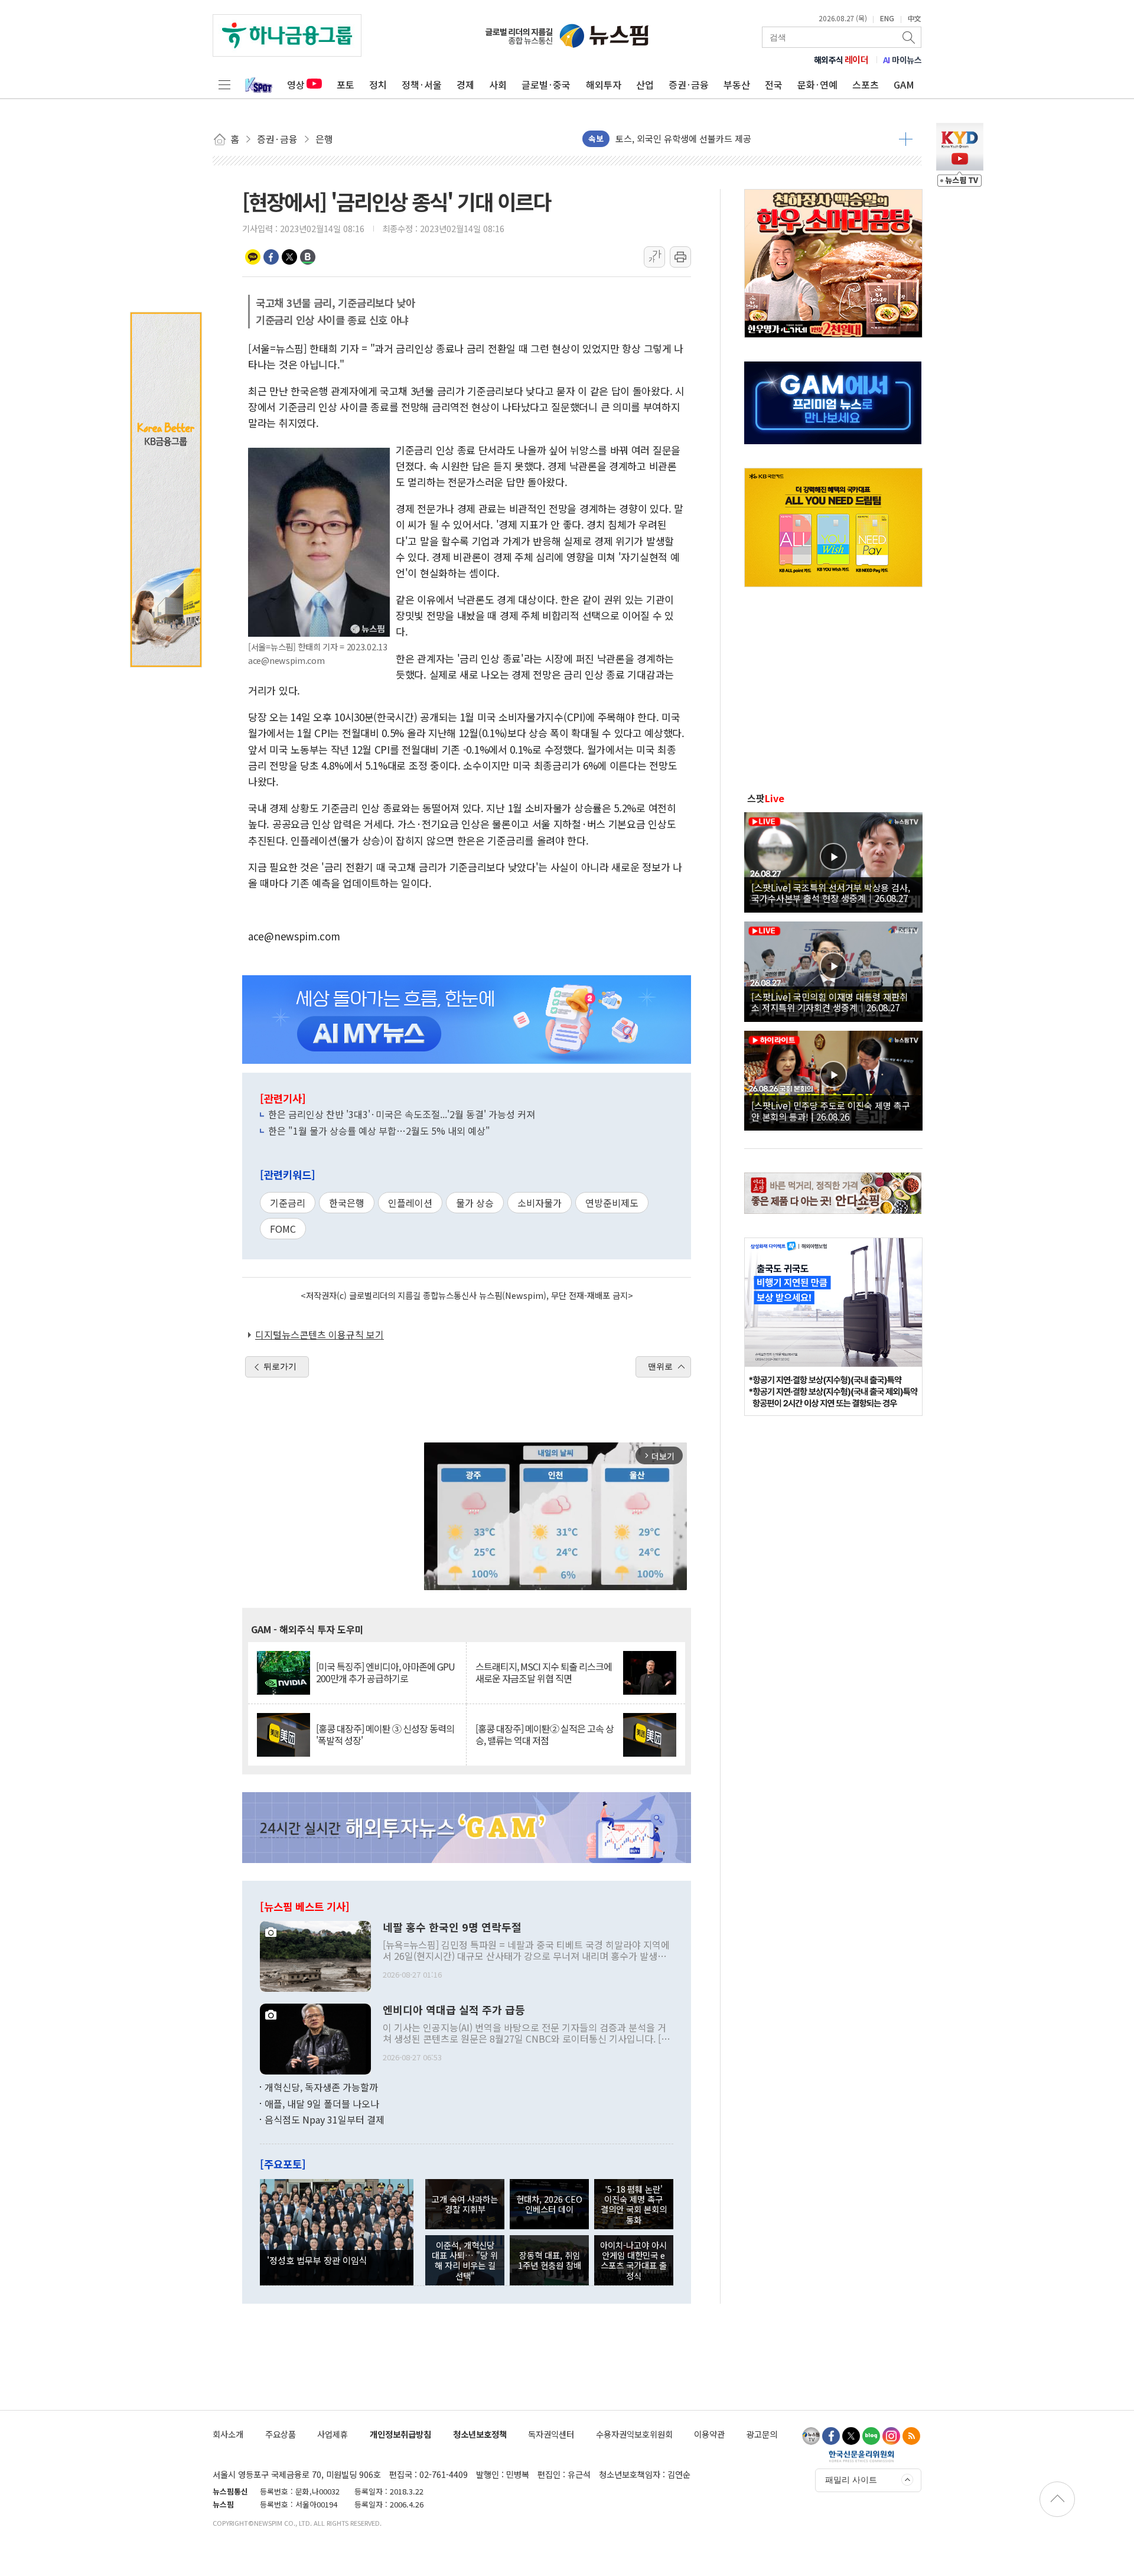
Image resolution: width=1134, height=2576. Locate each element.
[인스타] (891, 2436)
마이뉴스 (902, 60)
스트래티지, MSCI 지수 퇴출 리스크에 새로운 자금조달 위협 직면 (544, 1672)
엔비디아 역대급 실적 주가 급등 (454, 2010)
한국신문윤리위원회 (861, 2456)
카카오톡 (253, 257)
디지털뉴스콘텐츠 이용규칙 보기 (320, 1334)
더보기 (906, 139)
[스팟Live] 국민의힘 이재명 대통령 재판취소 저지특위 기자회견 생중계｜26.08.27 (830, 1002)
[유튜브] (811, 2436)
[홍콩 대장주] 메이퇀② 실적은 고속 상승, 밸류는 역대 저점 (545, 1734)
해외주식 (841, 60)
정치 (378, 84)
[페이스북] (831, 2436)
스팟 (766, 798)
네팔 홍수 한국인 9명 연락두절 (452, 1927)
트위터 (289, 257)
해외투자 (604, 84)
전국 (774, 84)
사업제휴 (333, 2434)
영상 (296, 84)
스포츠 (866, 84)
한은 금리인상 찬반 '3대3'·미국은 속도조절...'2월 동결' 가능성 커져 (402, 1114)
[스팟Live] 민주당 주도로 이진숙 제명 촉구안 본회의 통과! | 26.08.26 (831, 1110)
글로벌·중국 (546, 84)
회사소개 (228, 2434)
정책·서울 (422, 84)
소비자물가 (540, 1203)
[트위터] (851, 2436)
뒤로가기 (280, 1366)
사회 (498, 84)
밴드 (308, 257)
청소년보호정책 (480, 2434)
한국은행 (347, 1203)
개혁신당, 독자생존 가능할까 (321, 2087)
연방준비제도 (612, 1203)
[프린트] (680, 257)
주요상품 (281, 2434)
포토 (346, 84)
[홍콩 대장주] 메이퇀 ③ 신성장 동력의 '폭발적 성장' (385, 1734)
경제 (465, 84)
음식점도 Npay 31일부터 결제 (325, 2119)
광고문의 (762, 2434)
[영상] (833, 861)
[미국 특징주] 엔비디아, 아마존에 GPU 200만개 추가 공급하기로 (385, 1672)
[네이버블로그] (871, 2436)
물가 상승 (475, 1203)
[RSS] (911, 2436)
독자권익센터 (551, 2434)
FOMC (283, 1229)
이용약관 (709, 2434)
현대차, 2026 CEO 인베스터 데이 (549, 2204)
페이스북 (271, 257)
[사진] (315, 1955)
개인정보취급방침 (400, 2434)
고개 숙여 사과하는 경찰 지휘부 (465, 2204)
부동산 (737, 84)
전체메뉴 (224, 84)
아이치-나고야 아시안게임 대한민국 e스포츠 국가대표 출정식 (633, 2260)
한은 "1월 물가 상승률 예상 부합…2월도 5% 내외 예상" (379, 1131)
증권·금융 (689, 84)
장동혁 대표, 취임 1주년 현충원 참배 (550, 2260)
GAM (904, 84)
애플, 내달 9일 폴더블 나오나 (322, 2103)
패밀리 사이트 (851, 2480)
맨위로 (660, 1366)
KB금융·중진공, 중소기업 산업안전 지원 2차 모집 (707, 139)
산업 (645, 84)
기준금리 (288, 1203)
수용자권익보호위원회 (634, 2434)
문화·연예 (817, 84)
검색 (910, 37)
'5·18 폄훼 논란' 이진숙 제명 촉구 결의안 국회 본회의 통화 (634, 2204)
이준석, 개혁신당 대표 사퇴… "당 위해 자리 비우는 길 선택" (465, 2260)
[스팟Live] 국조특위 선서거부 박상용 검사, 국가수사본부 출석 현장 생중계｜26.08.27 (831, 893)
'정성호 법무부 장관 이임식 (317, 2260)
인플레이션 (410, 1203)
